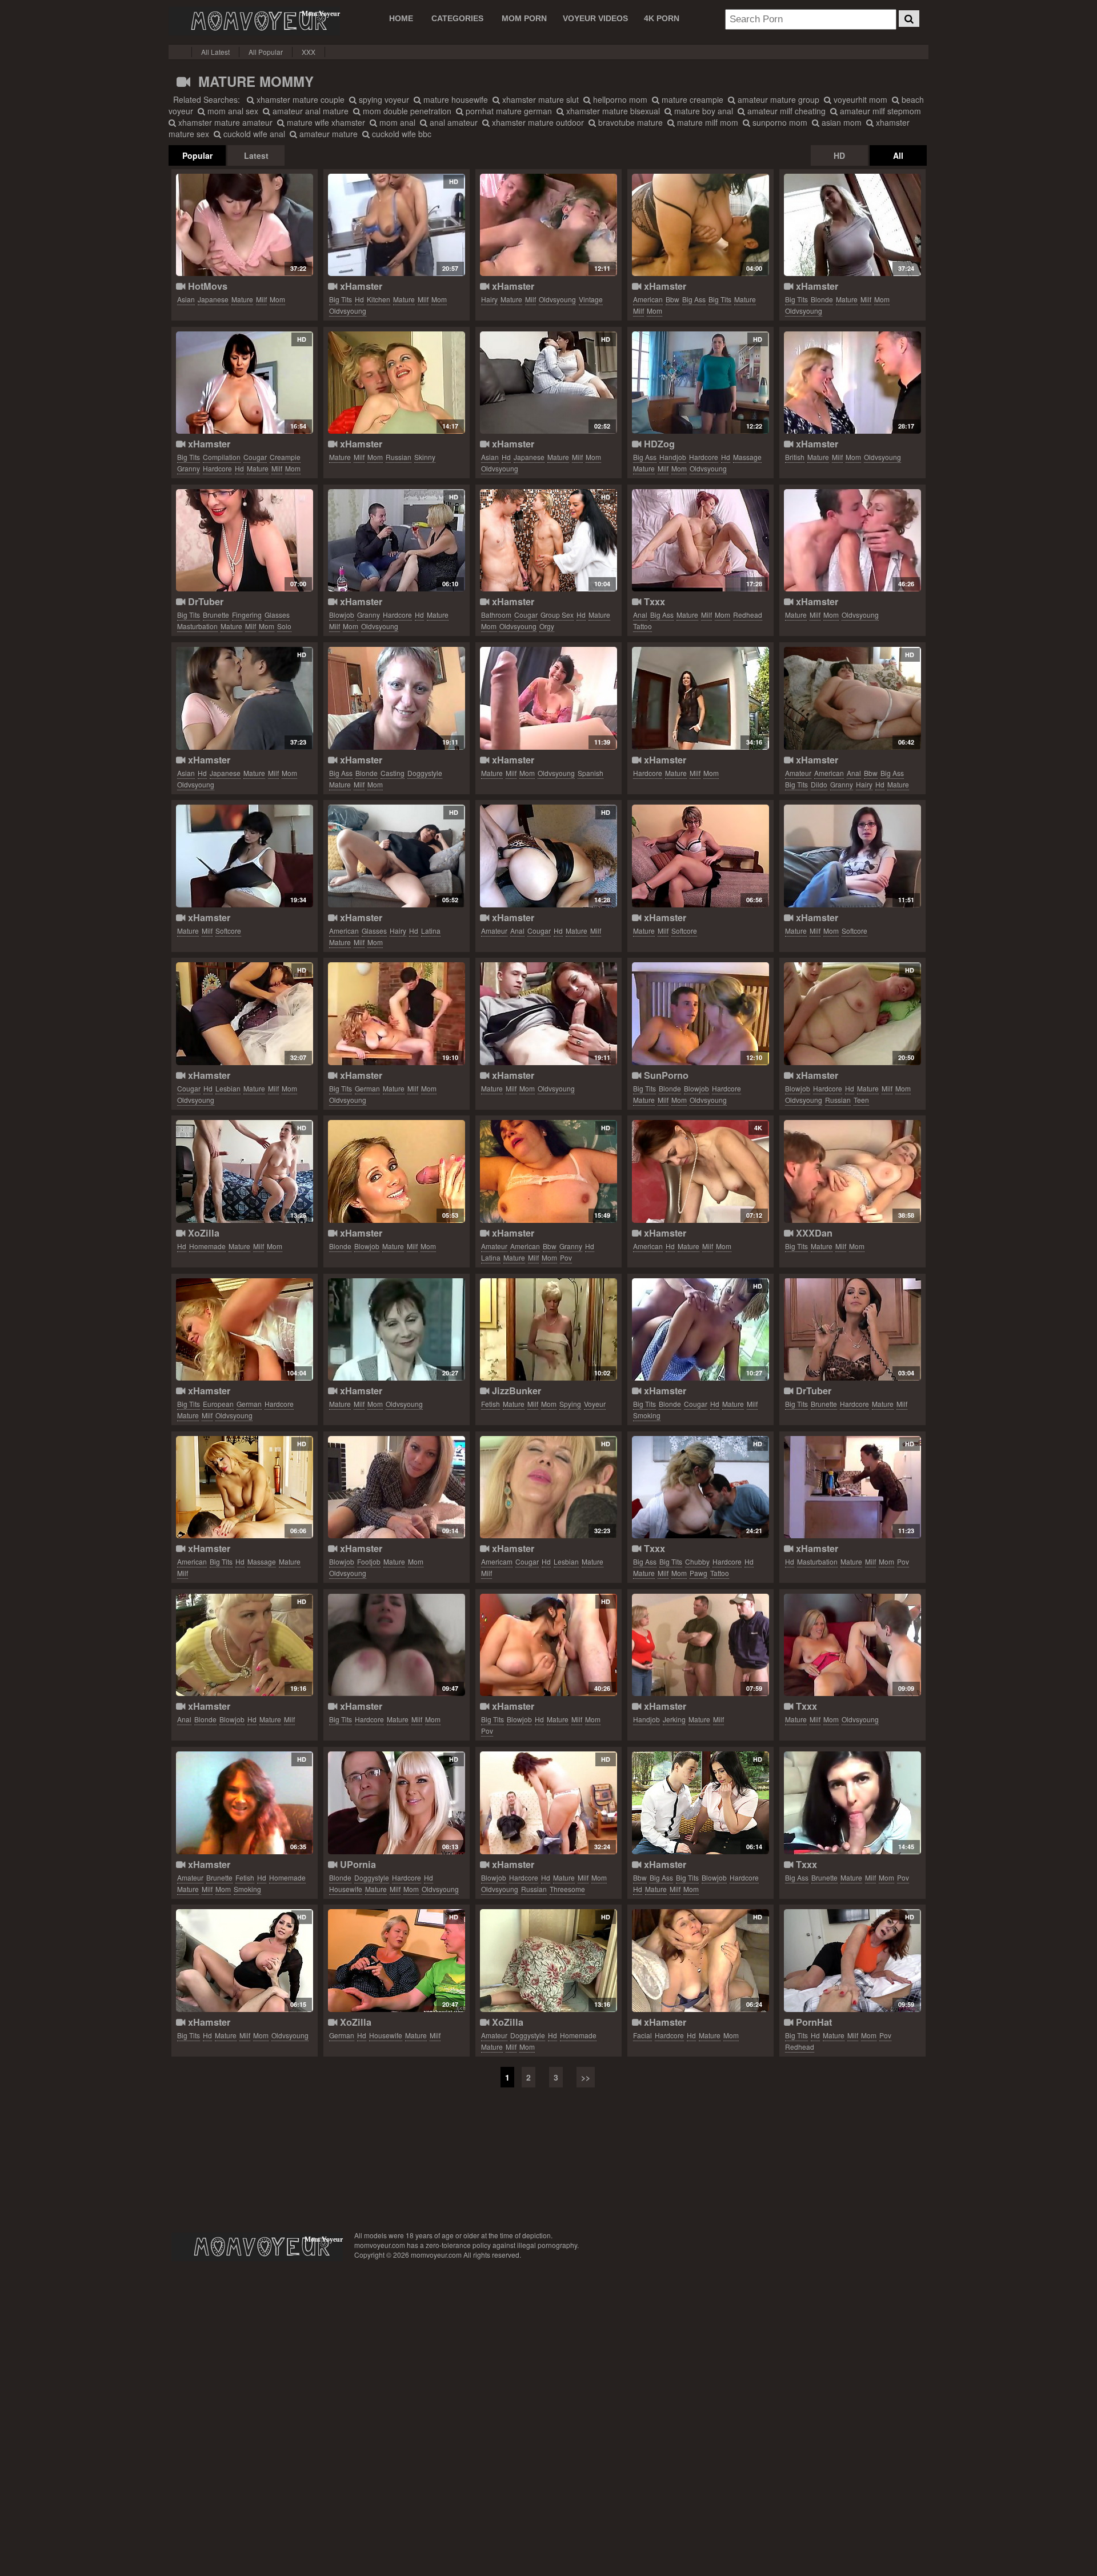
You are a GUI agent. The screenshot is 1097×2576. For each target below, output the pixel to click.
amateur (798, 773)
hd (359, 299)
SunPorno (665, 1075)
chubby (697, 1561)
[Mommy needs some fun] (244, 541)
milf (261, 299)
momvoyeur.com (257, 2247)
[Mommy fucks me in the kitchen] (396, 225)
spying (570, 1404)
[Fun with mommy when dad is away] (244, 225)
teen (861, 1100)
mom (277, 299)
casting (393, 773)
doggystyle (425, 773)
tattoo (642, 626)
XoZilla (202, 1233)
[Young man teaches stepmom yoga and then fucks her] (396, 1803)
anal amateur (453, 122)
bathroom (496, 615)
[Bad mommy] (852, 1330)
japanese (213, 299)
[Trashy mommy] (396, 383)
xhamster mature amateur (224, 122)
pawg (698, 1573)
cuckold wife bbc (401, 134)
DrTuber (204, 601)
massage (747, 457)
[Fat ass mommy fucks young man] (700, 1803)
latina (431, 931)
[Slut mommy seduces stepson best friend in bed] (700, 225)
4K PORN (662, 18)
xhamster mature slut (539, 99)
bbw (672, 299)
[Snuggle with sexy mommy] (548, 383)
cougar (255, 457)
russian (399, 457)
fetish (491, 1404)
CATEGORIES (457, 18)
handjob (673, 457)
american (648, 299)
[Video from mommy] (700, 856)
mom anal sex (232, 111)
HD (839, 155)
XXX (309, 52)
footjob (369, 1561)
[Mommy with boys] (852, 1645)
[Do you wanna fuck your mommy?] (244, 1487)
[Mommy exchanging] (700, 1487)
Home (401, 18)
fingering (247, 615)
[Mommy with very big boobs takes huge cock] (244, 1961)
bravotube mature (629, 122)
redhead (748, 615)
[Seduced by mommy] (548, 1487)
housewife (346, 1889)
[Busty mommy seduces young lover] (852, 225)
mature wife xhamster (325, 122)
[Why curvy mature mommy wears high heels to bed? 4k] (700, 1171)
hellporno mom (619, 99)
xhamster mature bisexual (612, 111)
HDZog (658, 444)
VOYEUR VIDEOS (595, 18)
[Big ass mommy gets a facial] (700, 1961)
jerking (674, 1719)
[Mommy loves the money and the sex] (396, 698)
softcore (228, 931)
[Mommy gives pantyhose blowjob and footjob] (396, 1487)
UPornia (357, 1864)
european (218, 1404)
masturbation (197, 626)
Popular (197, 155)
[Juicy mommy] (548, 1645)
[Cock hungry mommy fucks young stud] (396, 1330)
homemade (207, 1246)
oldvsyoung (348, 311)
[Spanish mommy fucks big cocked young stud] (548, 698)
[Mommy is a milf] (700, 698)
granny (189, 468)
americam (497, 1561)
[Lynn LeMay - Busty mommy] (852, 1171)
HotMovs (206, 286)
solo (284, 626)
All (898, 155)
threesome (567, 1889)
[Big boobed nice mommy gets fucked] (396, 1645)
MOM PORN (524, 18)
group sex (557, 615)
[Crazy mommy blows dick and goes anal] (244, 1645)
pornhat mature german (508, 111)
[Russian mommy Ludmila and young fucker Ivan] (852, 1014)
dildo (819, 784)
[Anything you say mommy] (396, 1171)
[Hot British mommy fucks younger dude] (852, 383)
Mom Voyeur (254, 21)
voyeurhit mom (859, 99)
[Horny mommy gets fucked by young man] (852, 541)
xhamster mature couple (299, 99)
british (795, 457)
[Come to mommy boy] (244, 1330)
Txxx (653, 601)
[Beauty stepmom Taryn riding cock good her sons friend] (700, 541)
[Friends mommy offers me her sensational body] (244, 1171)
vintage (591, 299)
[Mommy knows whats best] (548, 541)
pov (566, 1257)
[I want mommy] (244, 1014)
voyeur (595, 1404)
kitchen (379, 299)
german (367, 1088)
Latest (256, 155)
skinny (425, 457)
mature (242, 299)
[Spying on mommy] (548, 1330)
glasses (277, 615)
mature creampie (691, 99)
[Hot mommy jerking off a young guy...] (700, 1645)
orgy (547, 626)
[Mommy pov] (852, 1487)
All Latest (215, 52)
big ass (694, 299)
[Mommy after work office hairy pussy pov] (396, 856)
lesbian (228, 1088)
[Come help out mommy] (852, 1961)
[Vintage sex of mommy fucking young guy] (548, 225)
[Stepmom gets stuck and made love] (548, 1961)
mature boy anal (702, 111)
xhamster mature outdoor (537, 122)
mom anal (396, 122)
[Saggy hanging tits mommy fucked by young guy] (396, 1014)
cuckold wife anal (253, 134)
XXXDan (813, 1233)
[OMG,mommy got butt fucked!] (548, 856)
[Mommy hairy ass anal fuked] (852, 698)
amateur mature (327, 134)
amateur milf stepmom (879, 111)
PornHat (812, 2022)
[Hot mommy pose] (244, 856)
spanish (590, 773)
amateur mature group (777, 99)
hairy (489, 299)
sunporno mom (779, 122)
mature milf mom (706, 122)
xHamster (360, 286)
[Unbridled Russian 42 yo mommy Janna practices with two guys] (548, 1803)
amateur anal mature (309, 111)
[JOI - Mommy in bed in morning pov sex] (548, 1171)
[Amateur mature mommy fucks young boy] (396, 541)
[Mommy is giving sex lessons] (852, 856)
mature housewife (455, 99)
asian (186, 299)
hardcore (217, 468)
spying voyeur (383, 99)
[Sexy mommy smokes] (244, 1803)
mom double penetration (406, 111)
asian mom (840, 122)
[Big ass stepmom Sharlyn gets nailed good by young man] (700, 383)
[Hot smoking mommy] (700, 1330)
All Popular (266, 52)
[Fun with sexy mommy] (244, 698)
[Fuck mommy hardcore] (244, 383)
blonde (822, 299)
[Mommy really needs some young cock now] (548, 1014)
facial (642, 2035)
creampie (285, 457)
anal (640, 615)
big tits (341, 299)
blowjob (342, 615)
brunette (216, 615)
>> (586, 2077)
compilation (222, 457)
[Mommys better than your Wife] (852, 1803)
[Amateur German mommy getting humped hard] (396, 1961)
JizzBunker (515, 1391)
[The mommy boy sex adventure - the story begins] (700, 1014)
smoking (647, 1415)
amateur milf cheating (785, 111)
